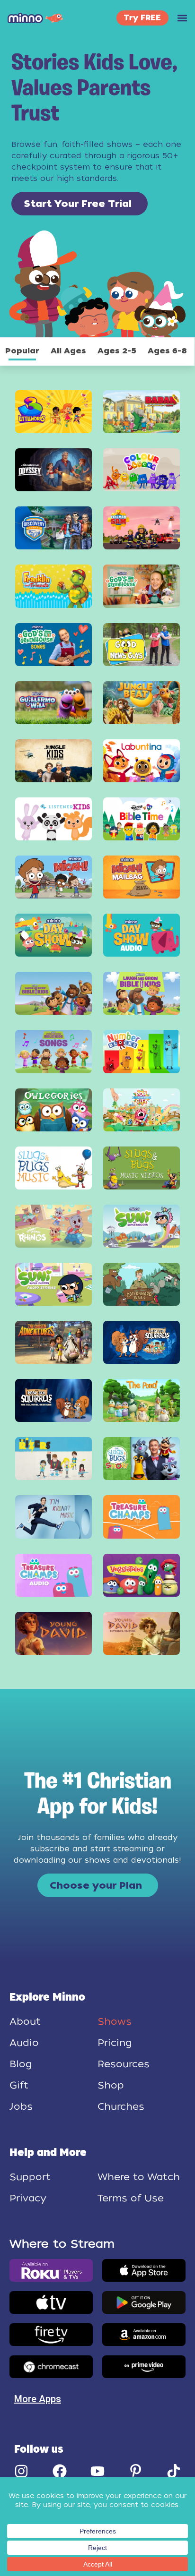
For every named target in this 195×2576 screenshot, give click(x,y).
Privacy (28, 2198)
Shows (115, 2021)
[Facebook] (60, 2471)
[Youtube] (97, 2471)
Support (30, 2177)
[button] (182, 18)
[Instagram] (21, 2471)
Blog (21, 2064)
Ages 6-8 (167, 351)
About (25, 2021)
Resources (124, 2064)
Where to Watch (139, 2177)
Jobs (21, 2106)
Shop (111, 2085)
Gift (19, 2085)
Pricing (115, 2043)
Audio (24, 2043)
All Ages (68, 351)
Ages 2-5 (117, 351)
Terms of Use (131, 2198)
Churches (121, 2106)
